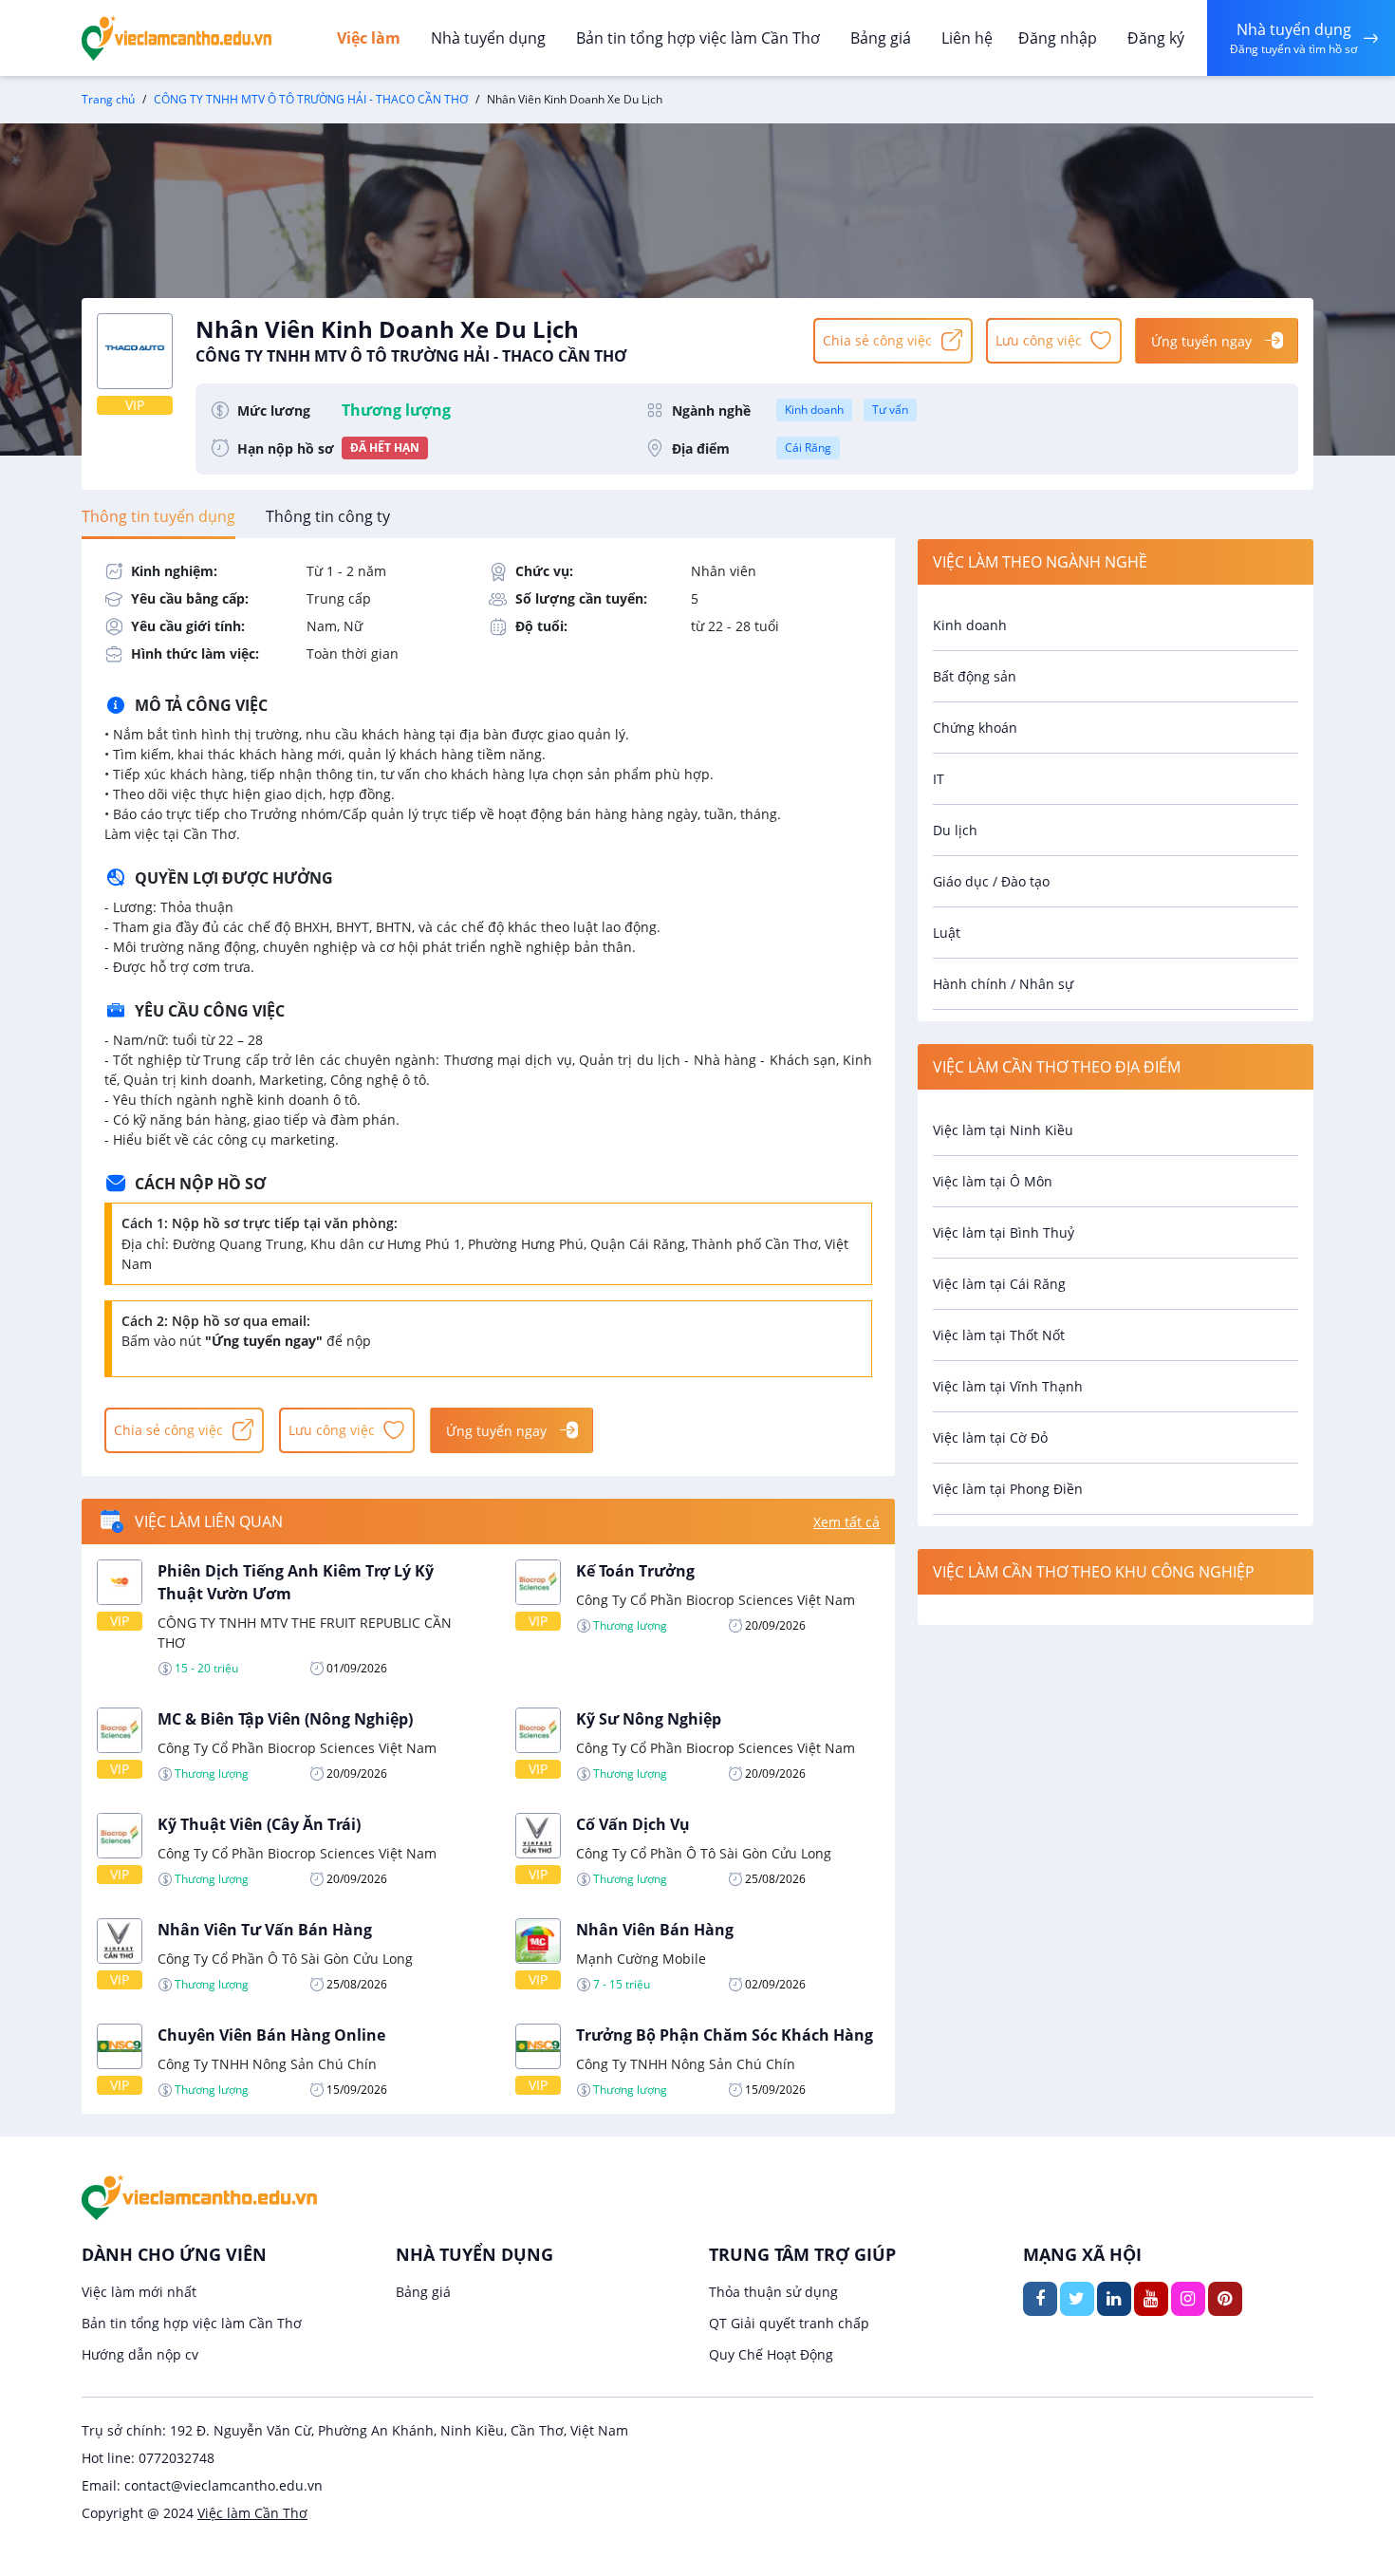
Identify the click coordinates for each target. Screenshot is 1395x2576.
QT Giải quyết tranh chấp (789, 2323)
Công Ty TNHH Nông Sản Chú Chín (267, 2064)
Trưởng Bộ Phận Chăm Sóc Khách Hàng (725, 2035)
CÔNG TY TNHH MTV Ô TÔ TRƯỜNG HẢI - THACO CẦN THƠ (311, 99)
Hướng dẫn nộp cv (140, 2354)
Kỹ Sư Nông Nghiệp (649, 1719)
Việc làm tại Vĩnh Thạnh (1008, 1386)
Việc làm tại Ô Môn (993, 1181)
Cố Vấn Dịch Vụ (633, 1824)
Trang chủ (108, 99)
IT (939, 779)
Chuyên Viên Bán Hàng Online (271, 2035)
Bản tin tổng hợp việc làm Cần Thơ (698, 38)
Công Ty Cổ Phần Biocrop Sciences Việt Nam (716, 1600)
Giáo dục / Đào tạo (991, 881)
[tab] (158, 516)
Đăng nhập (1058, 38)
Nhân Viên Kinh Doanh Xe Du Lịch (411, 340)
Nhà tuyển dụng (488, 38)
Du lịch (955, 830)
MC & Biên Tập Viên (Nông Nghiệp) (285, 1719)
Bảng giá (881, 38)
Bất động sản (975, 676)
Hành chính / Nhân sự (1003, 984)
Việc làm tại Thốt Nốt (999, 1335)
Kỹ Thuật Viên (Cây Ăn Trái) (259, 1824)
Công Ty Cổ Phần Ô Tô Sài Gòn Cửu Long (704, 1853)
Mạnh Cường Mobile (641, 1959)
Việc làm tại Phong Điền (1008, 1489)
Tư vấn (890, 410)
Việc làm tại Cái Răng (999, 1284)
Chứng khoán (975, 728)
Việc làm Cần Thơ (252, 2513)
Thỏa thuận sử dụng (773, 2292)
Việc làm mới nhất (139, 2292)
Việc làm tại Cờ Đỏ (990, 1437)
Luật (947, 933)
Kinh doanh (814, 410)
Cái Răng (808, 448)
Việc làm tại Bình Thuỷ (1004, 1232)
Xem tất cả (846, 1522)
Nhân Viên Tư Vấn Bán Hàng (265, 1930)
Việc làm (369, 38)
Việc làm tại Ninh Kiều (1003, 1130)
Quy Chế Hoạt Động (771, 2354)
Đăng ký (1156, 38)
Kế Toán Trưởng (635, 1571)
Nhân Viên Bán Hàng (655, 1930)
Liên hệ (967, 38)
